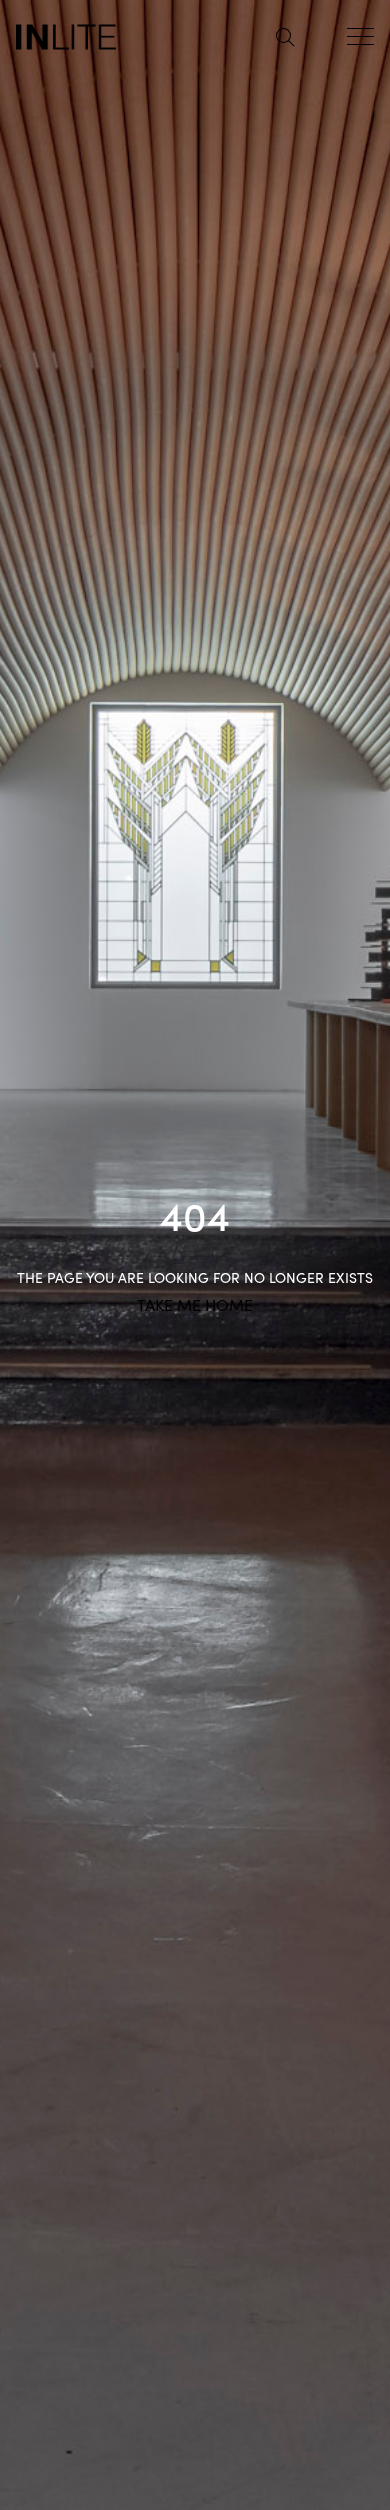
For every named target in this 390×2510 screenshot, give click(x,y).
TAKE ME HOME (195, 1303)
